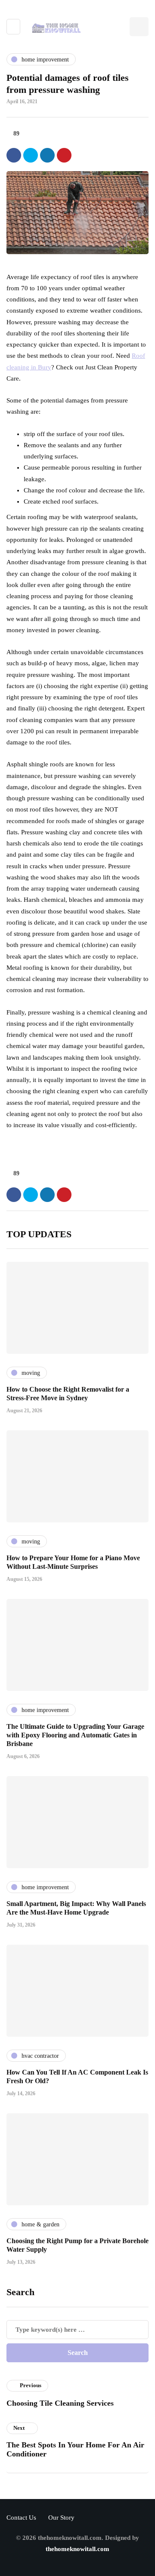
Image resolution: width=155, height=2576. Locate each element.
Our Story (61, 2518)
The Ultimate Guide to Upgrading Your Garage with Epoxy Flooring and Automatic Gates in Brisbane (75, 1735)
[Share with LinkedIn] (47, 155)
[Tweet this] (31, 155)
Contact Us (21, 2518)
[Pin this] (64, 155)
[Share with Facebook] (14, 155)
